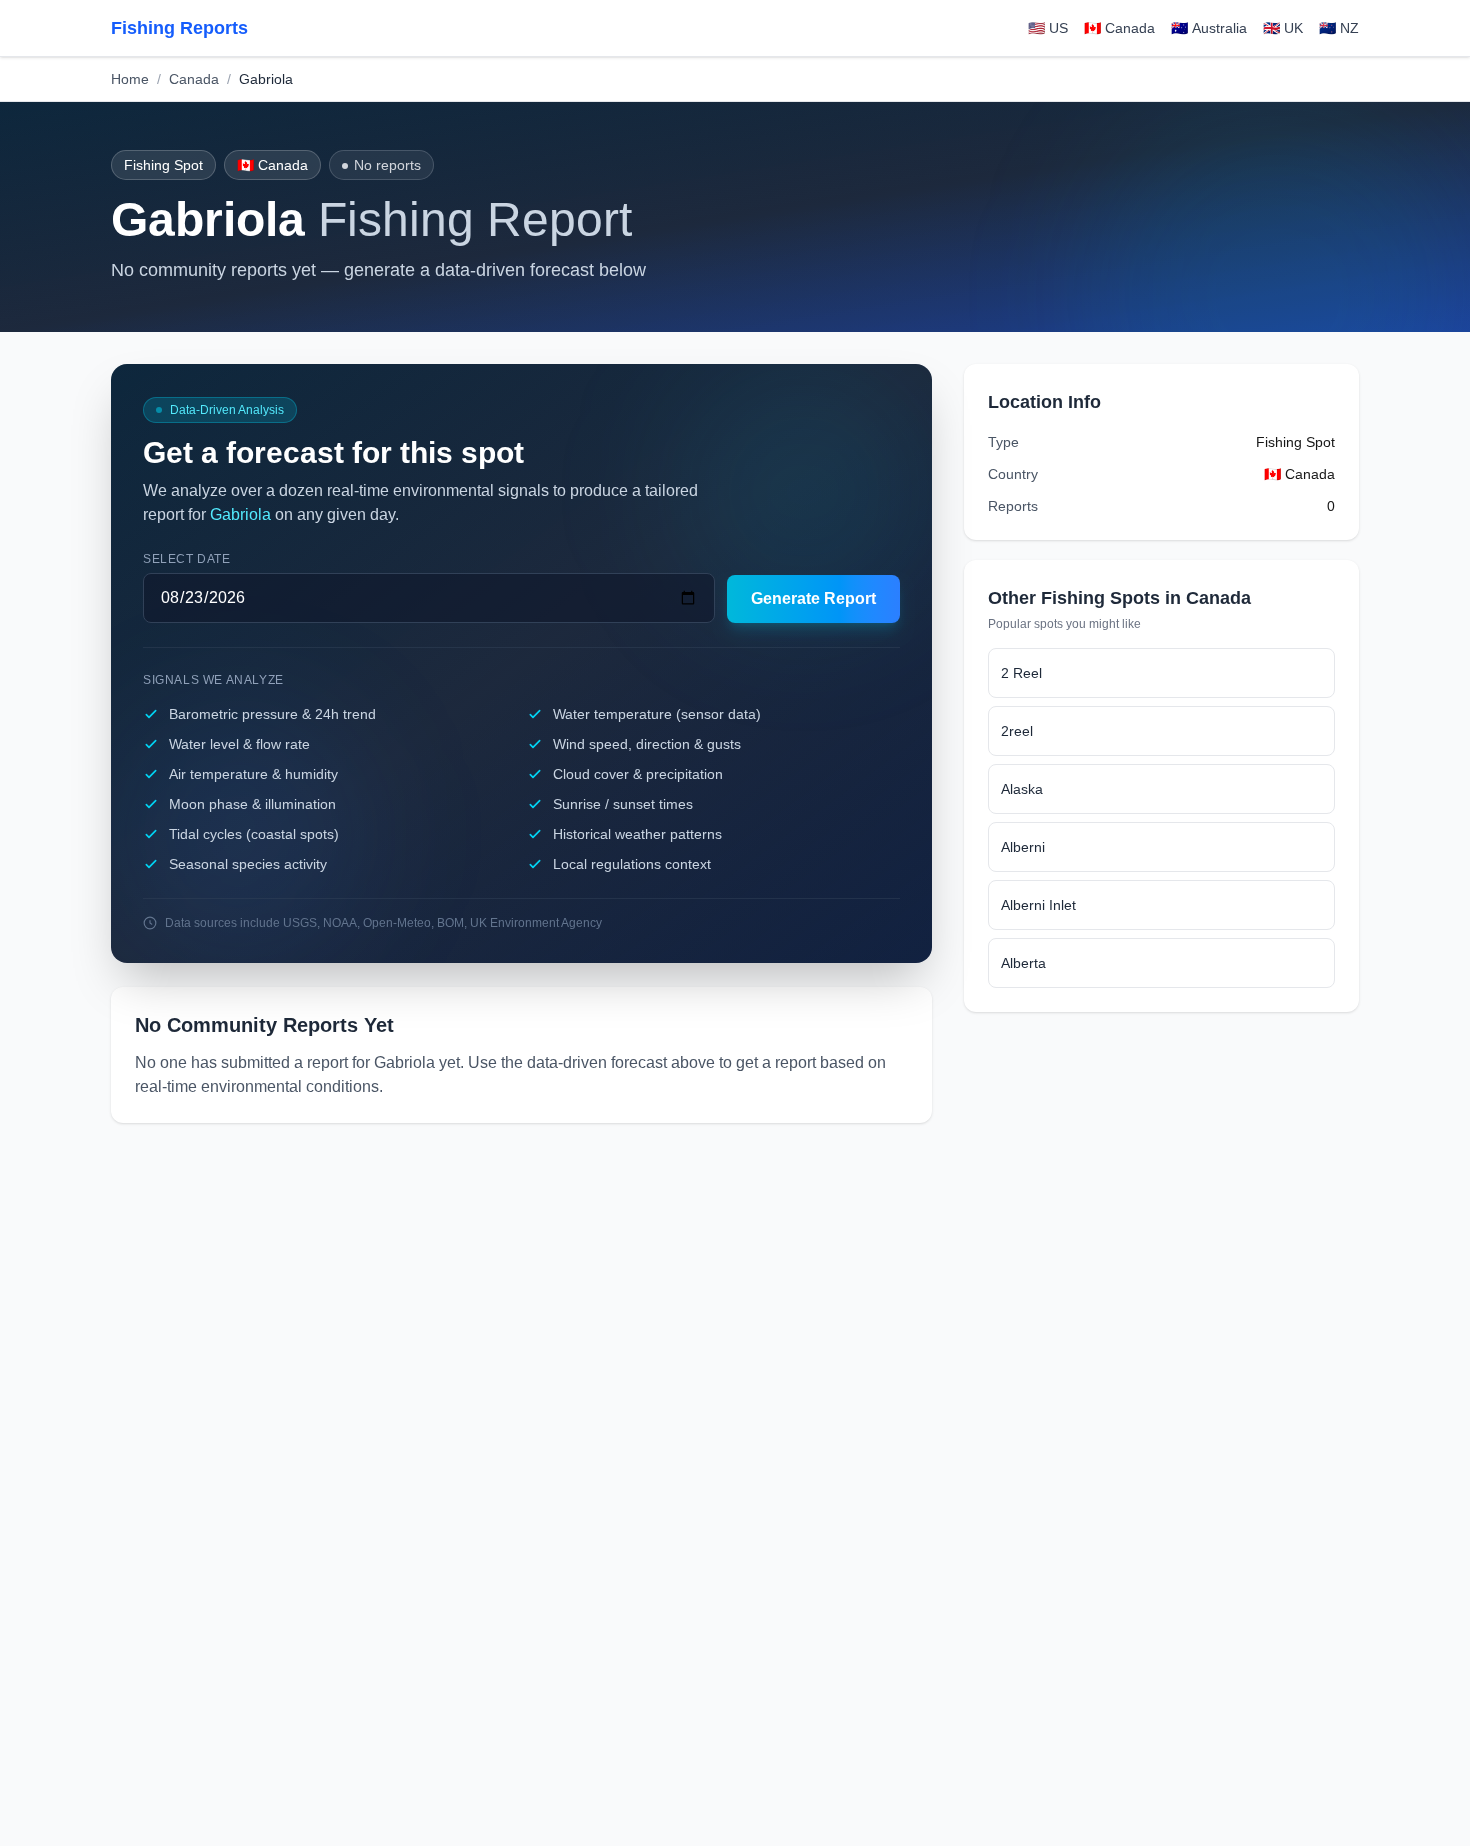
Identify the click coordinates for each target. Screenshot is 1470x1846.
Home (130, 79)
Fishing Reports (179, 28)
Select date (187, 559)
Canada (194, 79)
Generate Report (813, 598)
